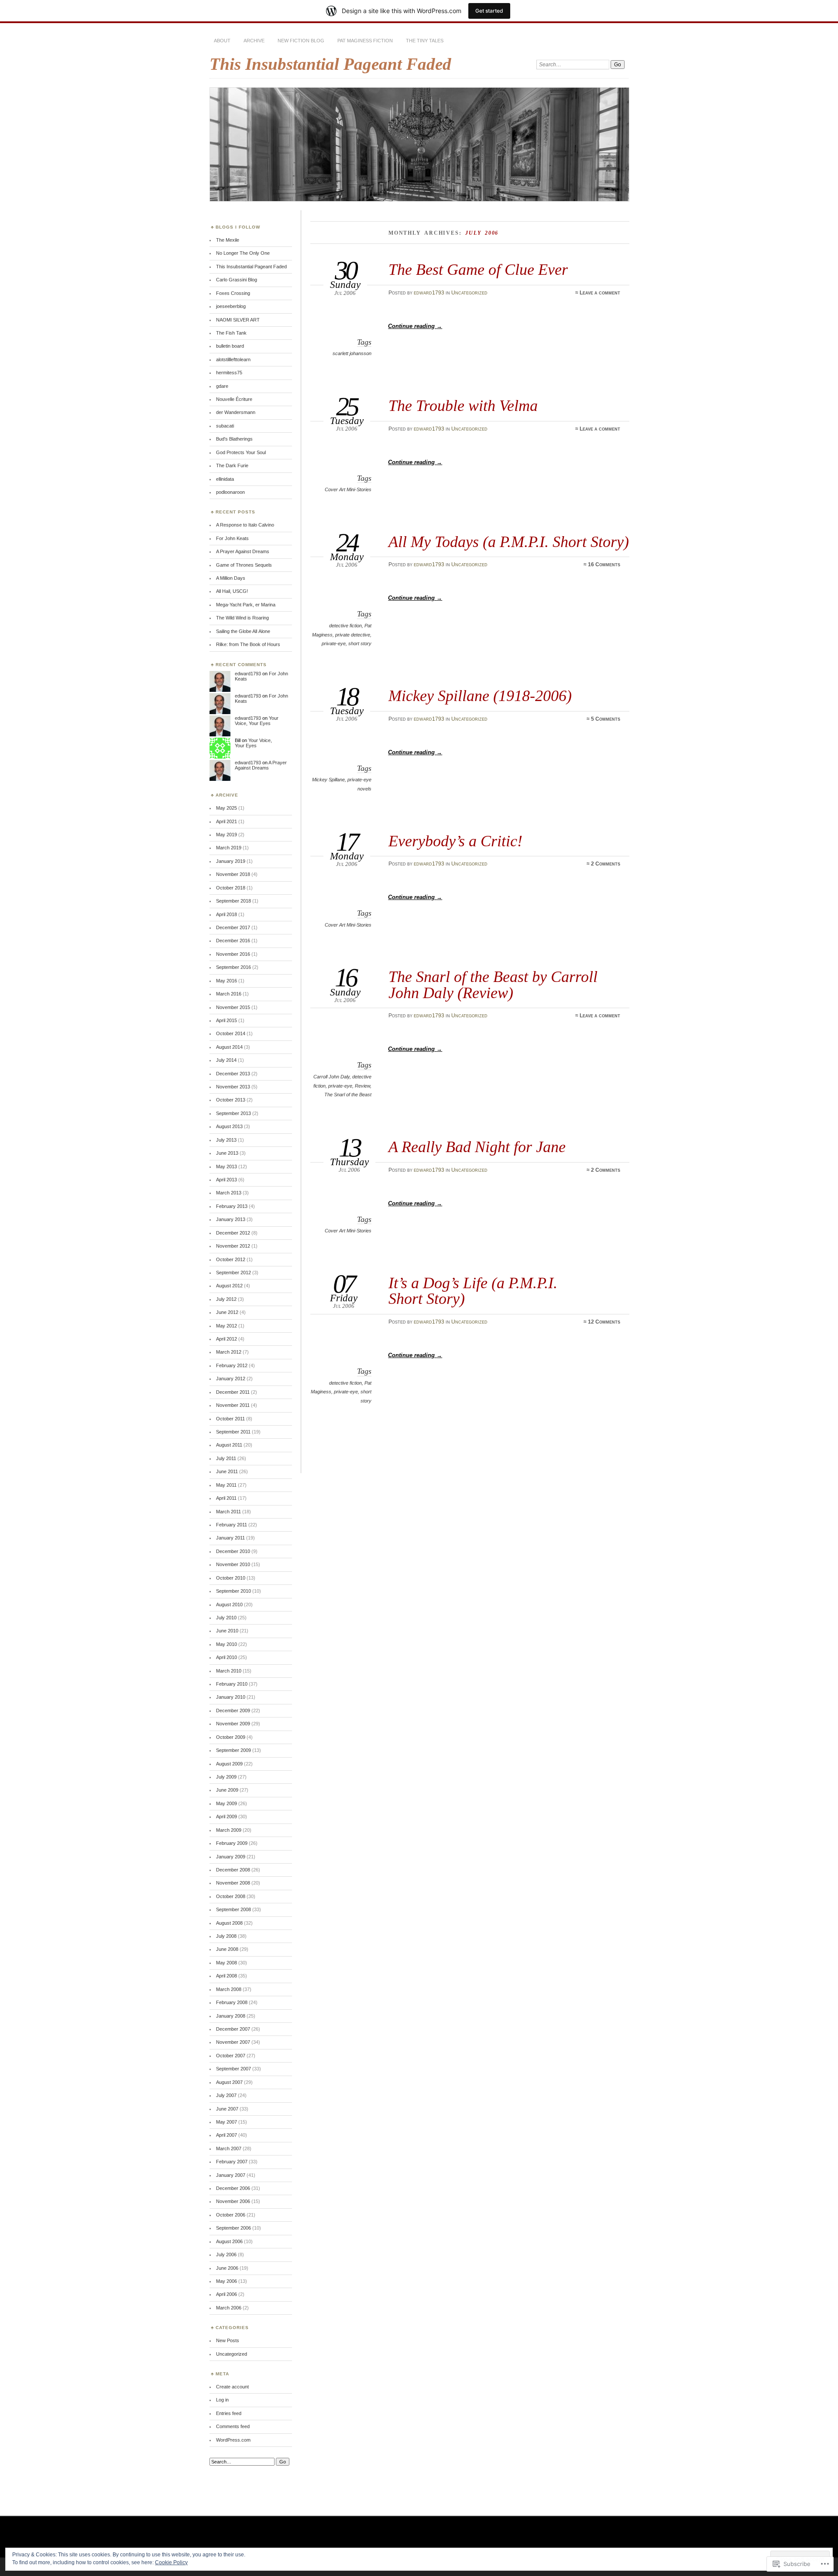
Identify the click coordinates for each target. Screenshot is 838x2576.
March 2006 (229, 2308)
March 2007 (229, 2148)
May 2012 (227, 1326)
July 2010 (226, 1618)
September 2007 (234, 2069)
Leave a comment (600, 293)
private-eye (334, 643)
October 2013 (231, 1100)
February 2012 (232, 1365)
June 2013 (227, 1153)
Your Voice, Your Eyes (257, 721)
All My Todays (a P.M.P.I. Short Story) (509, 542)
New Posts (228, 2340)
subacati (225, 426)
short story (360, 643)
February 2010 (232, 1684)
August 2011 (229, 1445)
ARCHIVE (254, 41)
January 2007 (231, 2175)
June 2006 (227, 2268)
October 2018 (231, 888)
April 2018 (227, 914)
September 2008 (234, 1909)
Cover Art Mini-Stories (348, 489)
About (222, 41)
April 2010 (227, 1657)
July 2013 (226, 1140)
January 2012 (231, 1379)
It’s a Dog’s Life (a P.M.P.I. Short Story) (473, 1291)
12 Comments (604, 1322)
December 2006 (233, 2188)
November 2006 (233, 2201)
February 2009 (232, 1843)
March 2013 (229, 1193)
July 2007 (226, 2095)
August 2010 (229, 1604)
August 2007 (229, 2082)
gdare (222, 386)
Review (362, 1086)
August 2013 (229, 1126)
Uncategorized (469, 293)
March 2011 (228, 1512)
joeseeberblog (231, 306)
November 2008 (233, 1883)
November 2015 (233, 1007)
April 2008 (227, 1976)
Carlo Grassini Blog (237, 280)
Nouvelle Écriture (234, 399)
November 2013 (233, 1087)
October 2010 (231, 1578)
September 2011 (233, 1432)
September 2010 (234, 1591)
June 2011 (227, 1471)
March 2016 (229, 994)
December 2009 (233, 1710)
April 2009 (227, 1817)
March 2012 (229, 1352)
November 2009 (233, 1724)
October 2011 (230, 1419)
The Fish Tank (231, 333)
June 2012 (227, 1312)
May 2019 (227, 835)
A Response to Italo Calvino (245, 525)
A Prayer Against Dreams (243, 551)
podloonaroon (230, 492)
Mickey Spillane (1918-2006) (480, 696)
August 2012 (229, 1286)
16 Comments (604, 564)
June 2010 (227, 1631)
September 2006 (234, 2228)
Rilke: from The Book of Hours (248, 644)
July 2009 (226, 1777)
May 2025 (227, 808)
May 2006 (227, 2281)
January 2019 (231, 861)
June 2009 (227, 1790)
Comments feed (233, 2426)
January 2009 (231, 1857)
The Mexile (228, 240)
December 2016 (233, 941)
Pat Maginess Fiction (365, 41)
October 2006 (231, 2215)
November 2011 (233, 1405)
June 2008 (227, 1949)
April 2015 (227, 1020)
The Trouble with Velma (463, 405)
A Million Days (231, 578)
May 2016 (227, 981)
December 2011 (233, 1392)
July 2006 (226, 2254)
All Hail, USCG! (232, 591)
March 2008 (229, 1989)
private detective (353, 635)
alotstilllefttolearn (233, 359)
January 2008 (231, 2016)
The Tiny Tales (425, 41)
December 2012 (233, 1233)
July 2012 (226, 1299)
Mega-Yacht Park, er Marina (246, 605)
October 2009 (231, 1737)
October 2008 (231, 1896)
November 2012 (233, 1246)
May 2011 (226, 1485)
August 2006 (229, 2241)
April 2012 (227, 1339)
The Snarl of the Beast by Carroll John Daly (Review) (493, 984)
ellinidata (225, 479)
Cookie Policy (171, 2562)
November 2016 (233, 954)
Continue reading (415, 326)
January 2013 (231, 1219)
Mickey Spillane (328, 780)
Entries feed (229, 2413)
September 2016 (234, 967)
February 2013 (232, 1206)
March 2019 (229, 848)
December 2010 (233, 1551)
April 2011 (226, 1498)
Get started (489, 11)
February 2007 (232, 2162)
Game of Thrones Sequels (244, 565)
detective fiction (345, 626)
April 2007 (227, 2135)
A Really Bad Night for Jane (477, 1147)
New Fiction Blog (301, 41)
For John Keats (232, 538)
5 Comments (606, 719)
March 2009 (229, 1830)
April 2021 (227, 821)
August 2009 (229, 1764)
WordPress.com (233, 2440)
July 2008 (226, 1936)
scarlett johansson (352, 353)
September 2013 (234, 1113)
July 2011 (226, 1458)
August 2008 (229, 1923)
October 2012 (231, 1259)
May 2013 (227, 1167)
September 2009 (234, 1750)
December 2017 (233, 927)
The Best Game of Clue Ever (478, 269)
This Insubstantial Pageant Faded (330, 64)
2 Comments (606, 864)
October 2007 (231, 2056)
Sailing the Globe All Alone (243, 631)
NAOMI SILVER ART (238, 320)
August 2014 (229, 1047)
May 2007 (227, 2122)
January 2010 (231, 1697)
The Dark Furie (232, 465)
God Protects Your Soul (241, 452)
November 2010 (233, 1564)
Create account (232, 2387)
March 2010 (229, 1671)
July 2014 (226, 1060)
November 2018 (233, 874)
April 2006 (227, 2294)
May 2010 (227, 1644)
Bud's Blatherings (234, 439)
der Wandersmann (236, 412)
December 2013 (233, 1074)
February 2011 (232, 1525)
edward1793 (429, 293)
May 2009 (227, 1803)
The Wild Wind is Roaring (242, 618)
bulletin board (230, 346)
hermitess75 (229, 373)
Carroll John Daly (331, 1077)
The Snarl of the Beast (348, 1095)
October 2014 (231, 1033)
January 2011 (230, 1538)
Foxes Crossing (233, 293)
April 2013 (227, 1180)
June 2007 (227, 2109)
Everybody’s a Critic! (455, 841)
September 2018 (234, 901)
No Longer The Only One (243, 253)
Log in (222, 2400)
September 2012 (234, 1273)
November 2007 (233, 2042)
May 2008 (227, 1963)
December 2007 (233, 2029)
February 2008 (232, 2002)
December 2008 (233, 1870)
